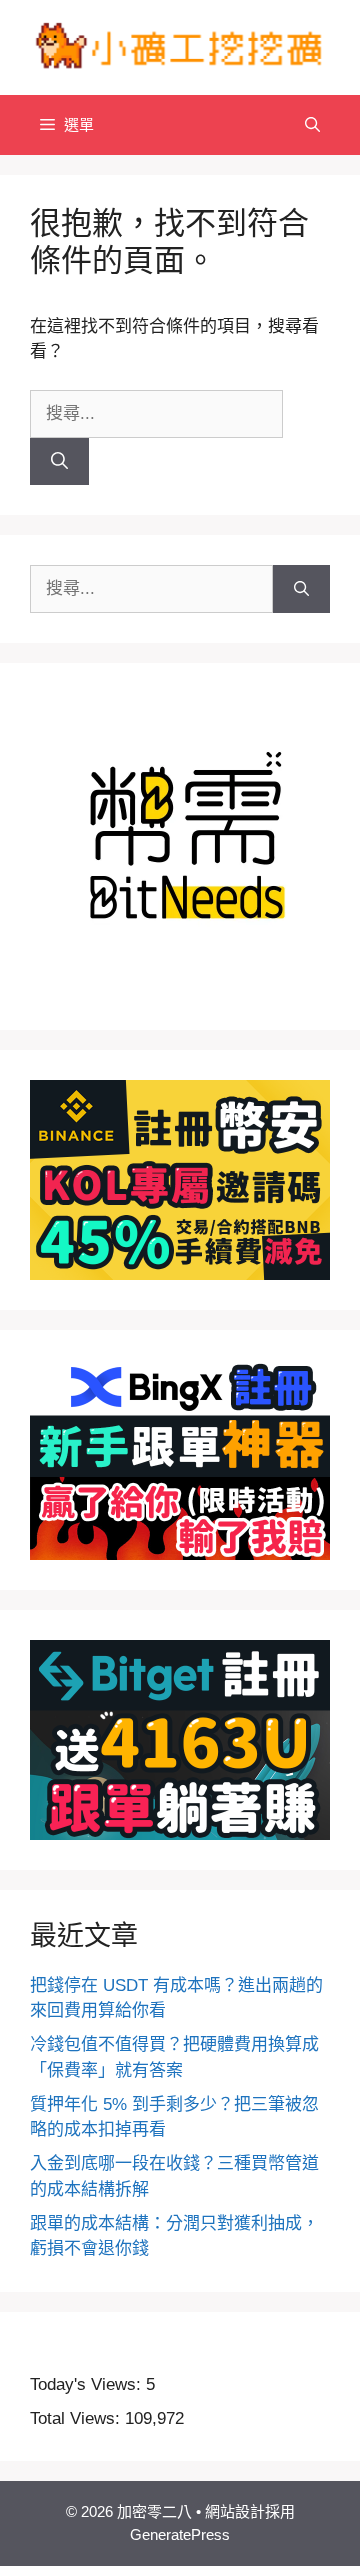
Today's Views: (88, 2384)
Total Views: (77, 2418)
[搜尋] (59, 462)
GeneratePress (180, 2534)
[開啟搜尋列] (312, 125)
